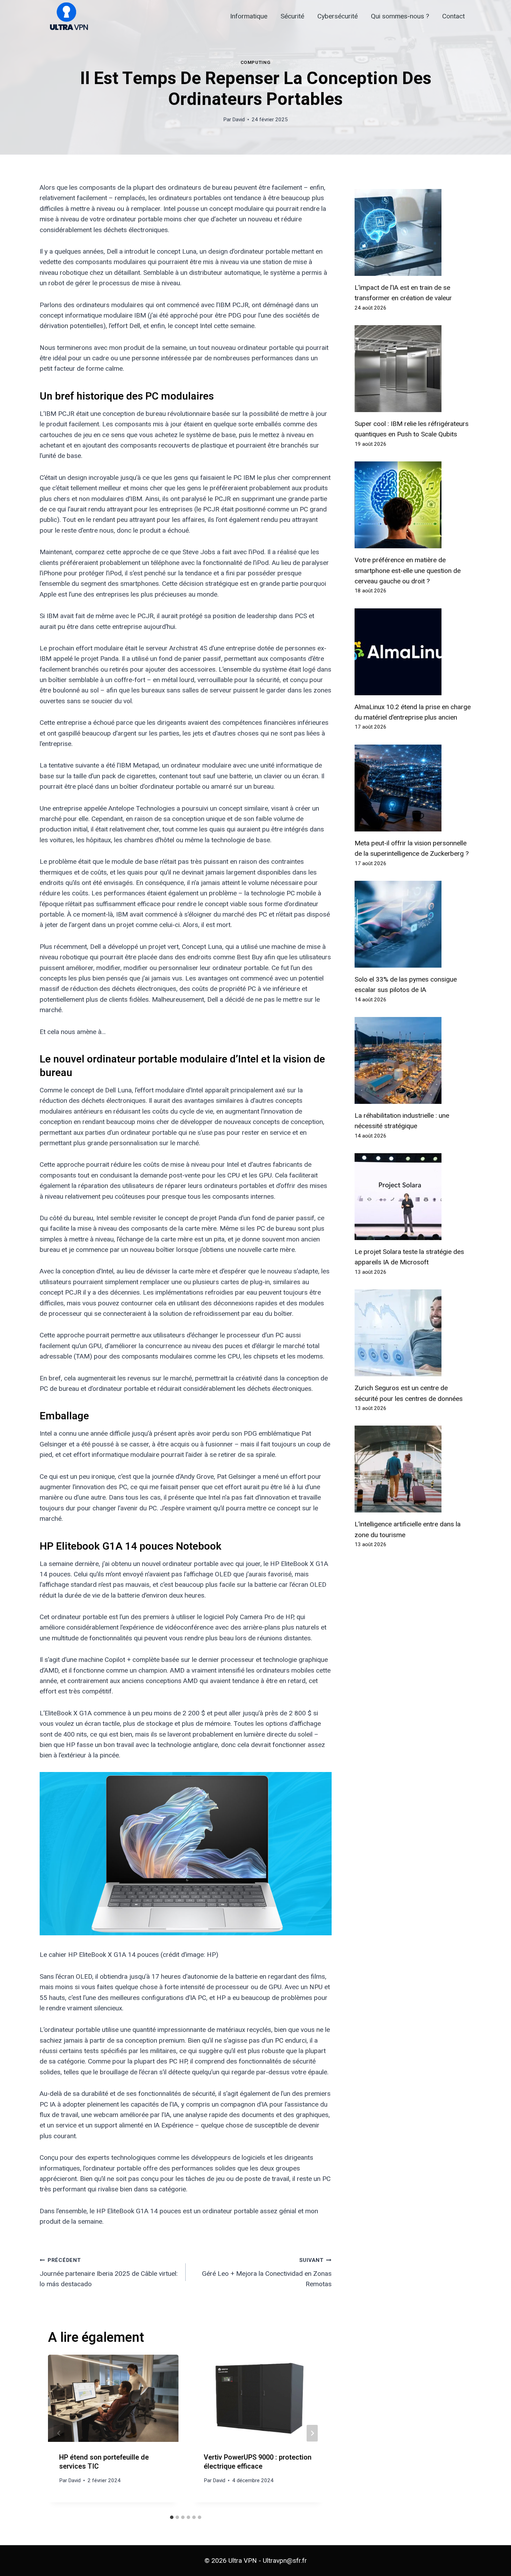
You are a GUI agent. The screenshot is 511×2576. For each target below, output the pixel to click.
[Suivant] (312, 2433)
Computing (256, 62)
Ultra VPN (243, 2561)
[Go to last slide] (59, 2433)
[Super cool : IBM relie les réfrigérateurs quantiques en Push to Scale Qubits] (413, 369)
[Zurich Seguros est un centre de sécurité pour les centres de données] (413, 1333)
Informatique (249, 16)
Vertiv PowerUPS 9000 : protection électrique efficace (258, 2462)
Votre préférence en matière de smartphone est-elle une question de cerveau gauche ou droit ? (408, 571)
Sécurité (292, 16)
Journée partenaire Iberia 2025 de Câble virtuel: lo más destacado (109, 2273)
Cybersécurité (338, 16)
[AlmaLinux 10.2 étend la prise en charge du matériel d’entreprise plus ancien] (413, 652)
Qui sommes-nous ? (400, 16)
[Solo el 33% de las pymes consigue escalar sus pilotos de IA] (413, 924)
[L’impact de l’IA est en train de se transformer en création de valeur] (413, 232)
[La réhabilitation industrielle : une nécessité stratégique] (413, 1060)
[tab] (172, 2517)
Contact (453, 16)
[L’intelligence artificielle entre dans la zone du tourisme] (413, 1469)
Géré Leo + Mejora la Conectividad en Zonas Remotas (267, 2273)
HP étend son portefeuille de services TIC (104, 2462)
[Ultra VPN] (66, 17)
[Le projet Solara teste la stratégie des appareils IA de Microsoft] (413, 1197)
